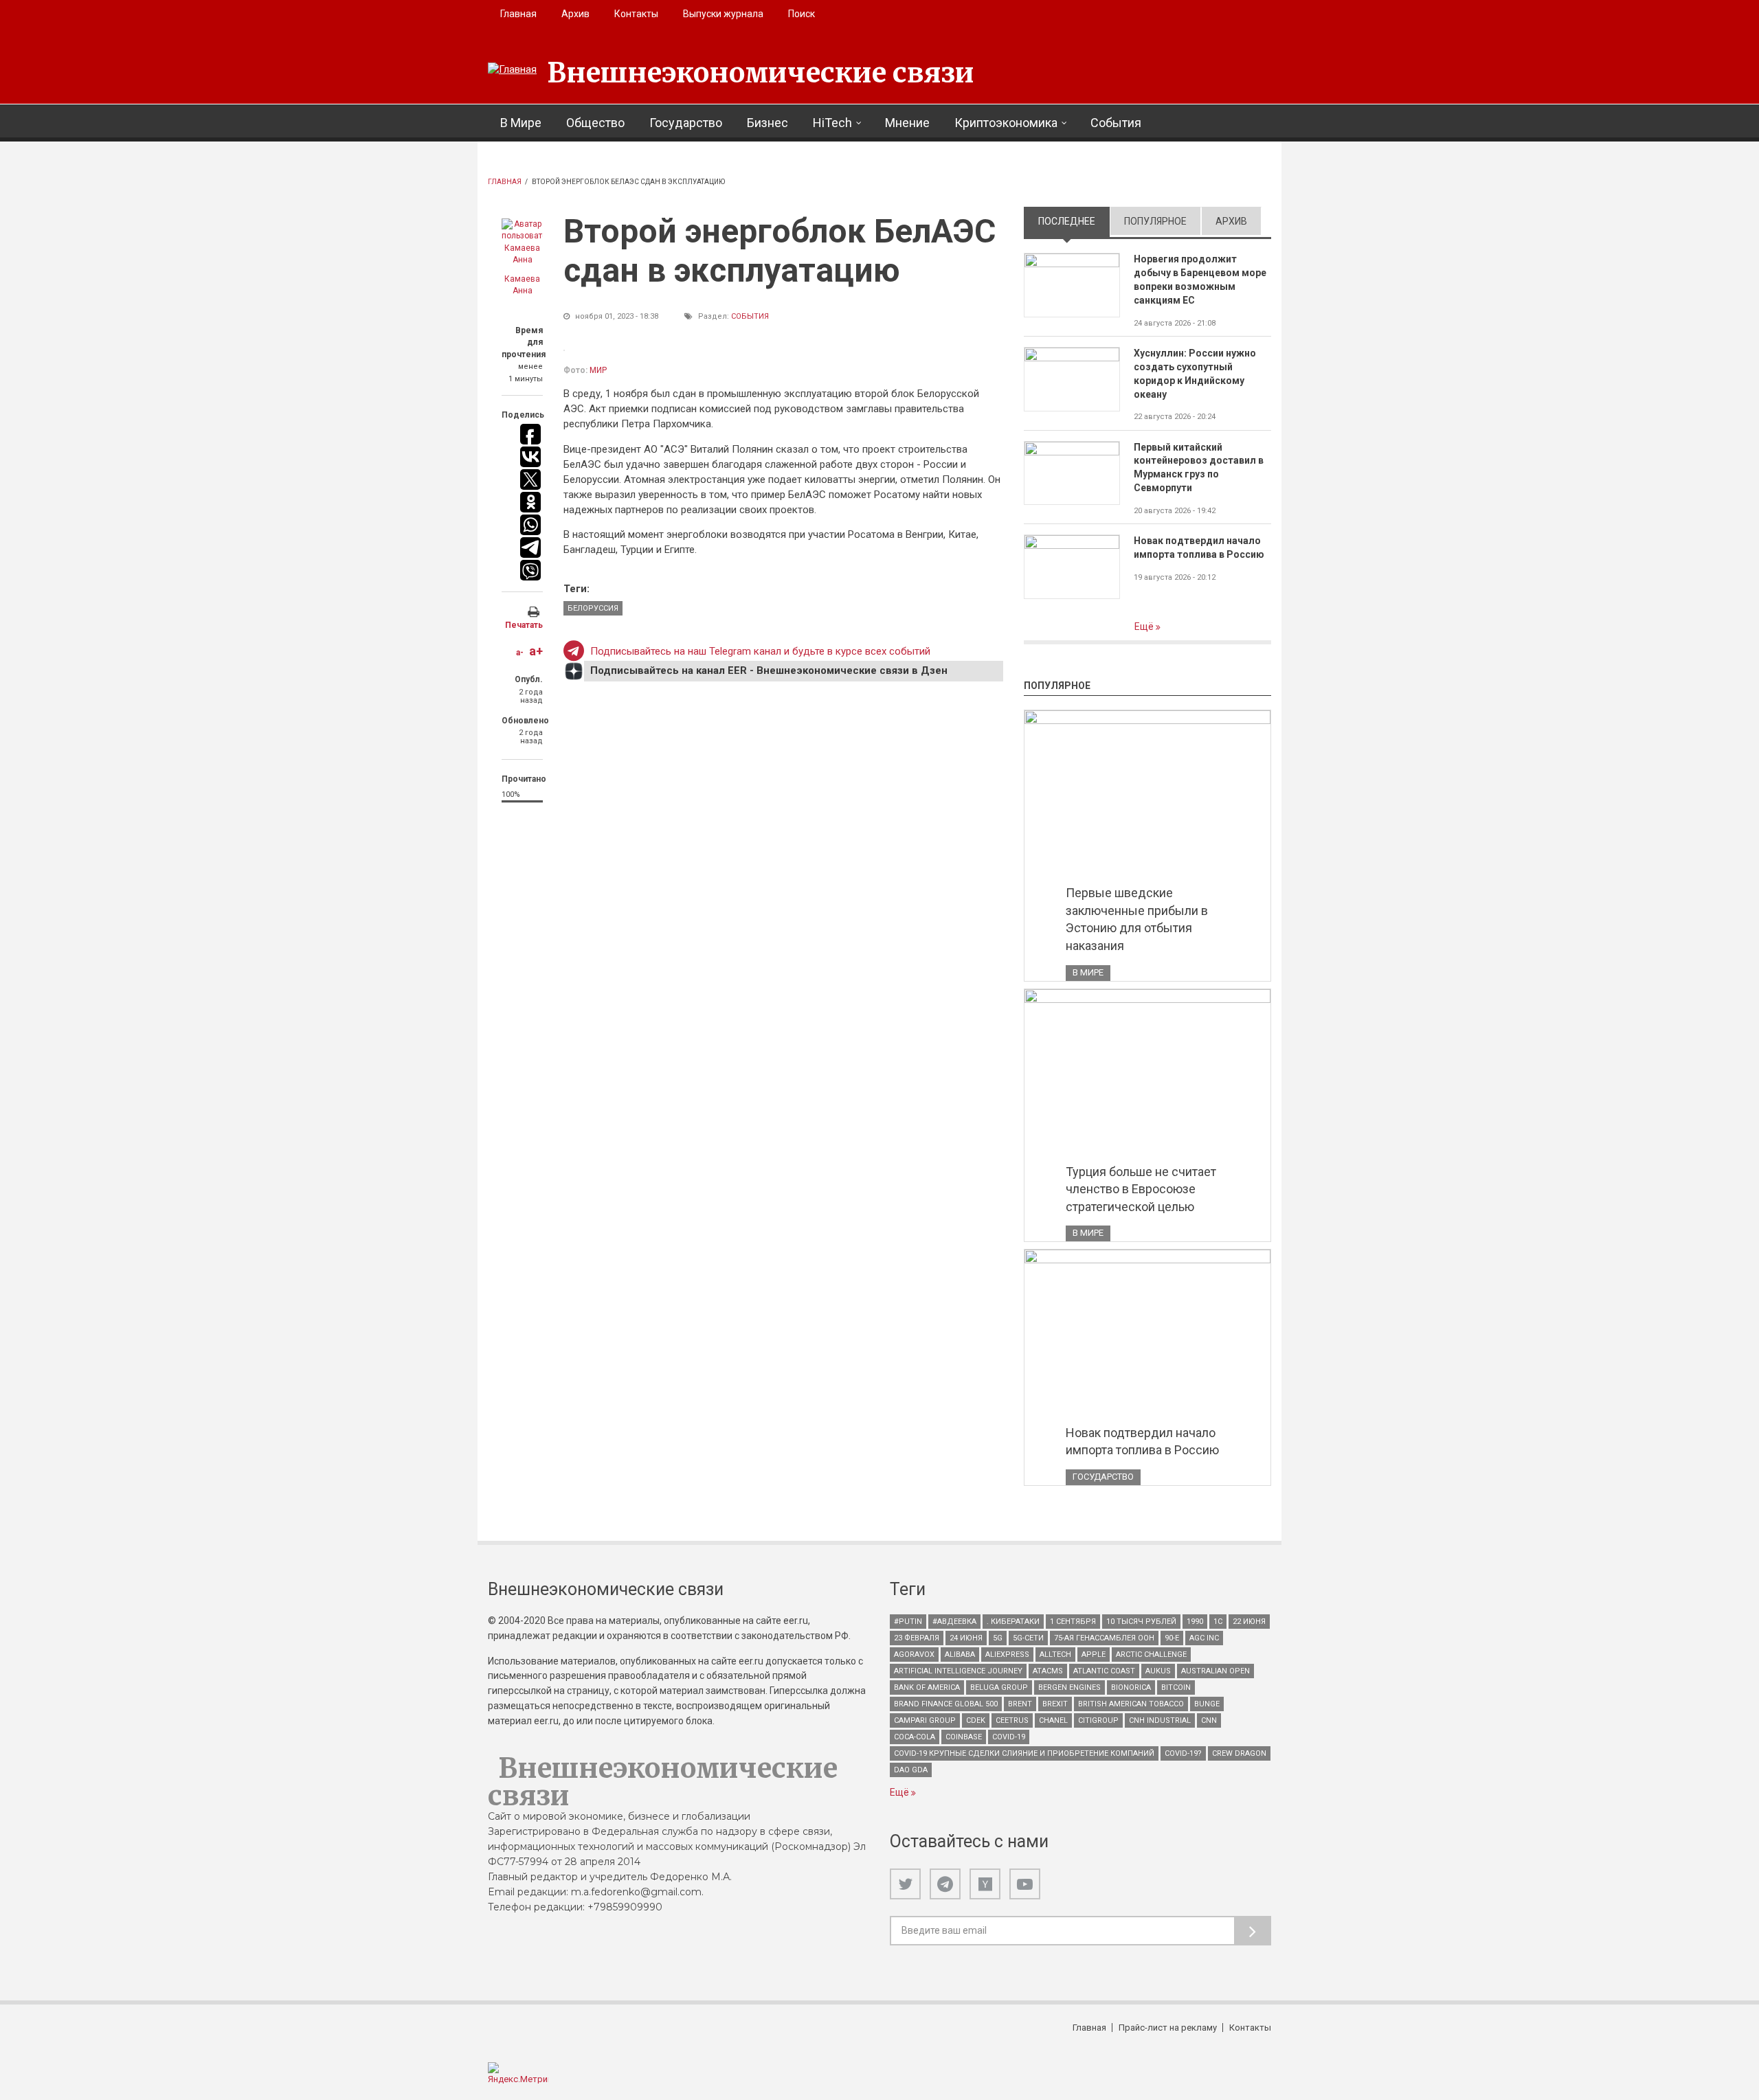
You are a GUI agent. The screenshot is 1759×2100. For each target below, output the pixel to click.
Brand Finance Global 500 (946, 1704)
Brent (1020, 1704)
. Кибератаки (1013, 1622)
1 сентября (1073, 1622)
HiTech (832, 123)
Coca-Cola (915, 1737)
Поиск (802, 14)
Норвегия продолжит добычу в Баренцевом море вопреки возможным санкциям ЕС (1200, 280)
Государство (686, 123)
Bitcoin (1176, 1687)
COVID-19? (1183, 1753)
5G (998, 1638)
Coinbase (964, 1737)
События (1116, 123)
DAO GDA (911, 1770)
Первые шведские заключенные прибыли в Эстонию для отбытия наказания (1137, 919)
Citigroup (1098, 1720)
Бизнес (768, 123)
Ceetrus (1012, 1720)
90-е (1172, 1638)
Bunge (1207, 1704)
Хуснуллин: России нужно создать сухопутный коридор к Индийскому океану (1195, 374)
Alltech (1055, 1655)
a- (520, 653)
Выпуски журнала (723, 14)
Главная (518, 14)
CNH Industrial (1160, 1720)
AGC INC (1204, 1638)
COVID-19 (1009, 1737)
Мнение (907, 123)
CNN (1209, 1720)
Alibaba (960, 1655)
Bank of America (927, 1687)
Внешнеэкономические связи (761, 73)
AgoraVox (914, 1655)
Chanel (1053, 1720)
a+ (536, 651)
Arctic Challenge (1151, 1655)
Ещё (1145, 626)
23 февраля (917, 1638)
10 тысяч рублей (1141, 1622)
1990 (1195, 1622)
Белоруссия (593, 608)
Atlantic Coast (1104, 1671)
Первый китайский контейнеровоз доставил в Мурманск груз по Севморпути (1199, 468)
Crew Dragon (1239, 1753)
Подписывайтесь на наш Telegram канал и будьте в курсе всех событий (760, 651)
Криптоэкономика (1006, 123)
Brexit (1055, 1704)
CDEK (976, 1720)
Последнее (1074, 221)
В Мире (521, 123)
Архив (575, 14)
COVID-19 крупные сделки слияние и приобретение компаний (1024, 1753)
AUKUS (1158, 1671)
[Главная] (512, 70)
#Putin (908, 1622)
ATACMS (1048, 1671)
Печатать (524, 625)
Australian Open (1215, 1671)
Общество (595, 123)
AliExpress (1007, 1655)
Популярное (1155, 221)
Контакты (636, 14)
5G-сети (1028, 1638)
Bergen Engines (1069, 1687)
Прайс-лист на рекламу (1168, 2028)
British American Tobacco (1131, 1704)
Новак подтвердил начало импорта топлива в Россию (1199, 547)
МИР (598, 370)
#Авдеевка (954, 1622)
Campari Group (925, 1720)
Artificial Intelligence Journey (958, 1671)
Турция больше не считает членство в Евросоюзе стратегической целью (1141, 1189)
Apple (1094, 1655)
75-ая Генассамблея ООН (1104, 1638)
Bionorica (1131, 1687)
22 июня (1249, 1622)
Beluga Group (999, 1687)
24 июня (966, 1638)
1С (1218, 1622)
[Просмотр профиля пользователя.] (522, 242)
